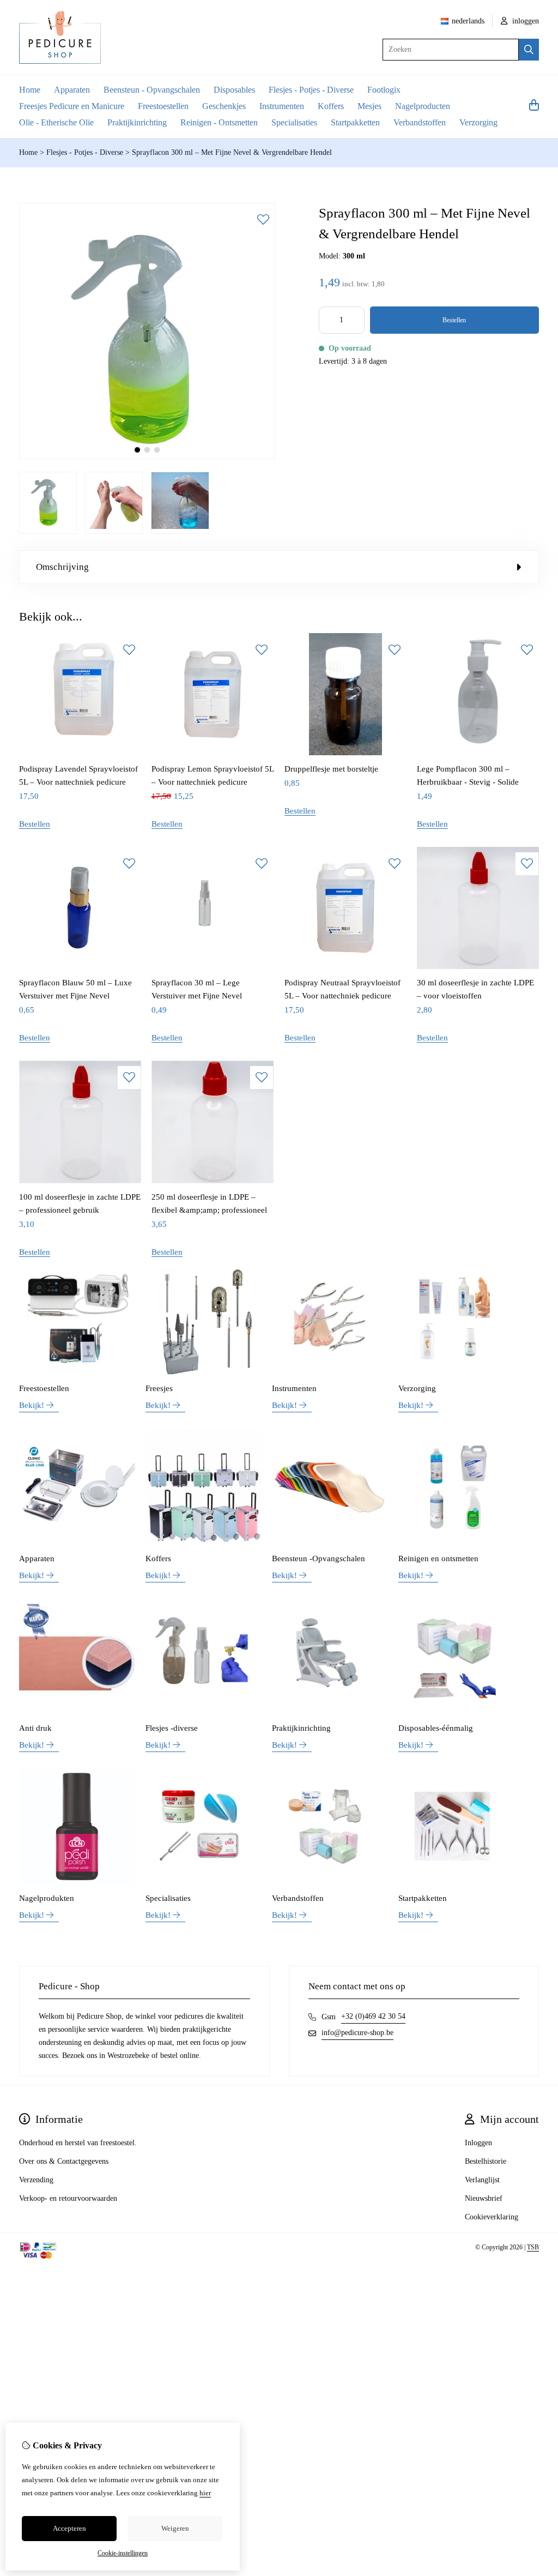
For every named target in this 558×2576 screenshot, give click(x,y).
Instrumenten (282, 106)
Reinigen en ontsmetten (438, 1558)
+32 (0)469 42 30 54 (373, 2016)
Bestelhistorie (486, 2161)
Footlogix (384, 90)
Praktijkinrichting (137, 122)
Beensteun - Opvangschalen (152, 90)
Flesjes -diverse (172, 1728)
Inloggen (478, 2143)
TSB (533, 2247)
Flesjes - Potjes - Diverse (311, 90)
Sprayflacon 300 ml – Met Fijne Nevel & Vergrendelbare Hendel (232, 152)
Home (30, 90)
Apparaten (72, 90)
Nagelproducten (423, 106)
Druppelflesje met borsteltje (331, 769)
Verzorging (478, 122)
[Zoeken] (529, 50)
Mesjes (369, 106)
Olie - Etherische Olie (56, 122)
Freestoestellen (163, 106)
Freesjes (159, 1388)
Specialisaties (294, 122)
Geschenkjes (224, 106)
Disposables (234, 90)
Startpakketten (355, 122)
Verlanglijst (482, 2180)
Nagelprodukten (47, 1898)
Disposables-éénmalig (436, 1728)
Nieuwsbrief (484, 2198)
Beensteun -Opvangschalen (319, 1558)
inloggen (524, 21)
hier (205, 2493)
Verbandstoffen (420, 122)
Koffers (331, 106)
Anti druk (35, 1728)
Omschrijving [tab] (62, 567)
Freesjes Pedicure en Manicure (72, 106)
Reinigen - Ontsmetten (219, 122)
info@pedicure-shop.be (357, 2033)
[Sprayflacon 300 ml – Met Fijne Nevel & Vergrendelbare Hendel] (147, 457)
